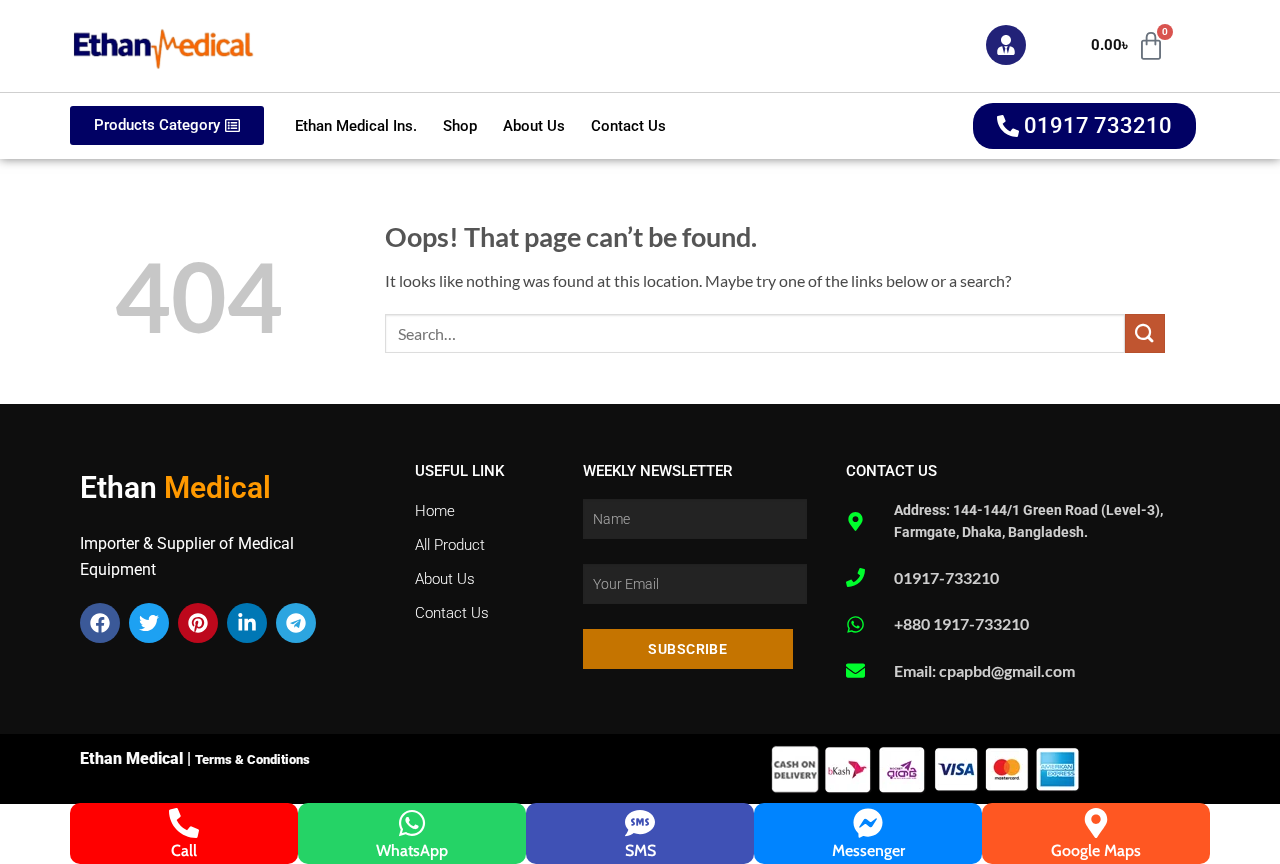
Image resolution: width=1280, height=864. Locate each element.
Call (184, 850)
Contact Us (628, 126)
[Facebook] (100, 623)
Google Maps (1096, 850)
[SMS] (640, 823)
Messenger (868, 850)
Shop (460, 126)
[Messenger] (868, 823)
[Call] (184, 823)
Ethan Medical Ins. (356, 126)
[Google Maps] (1096, 823)
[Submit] (1145, 333)
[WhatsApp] (412, 823)
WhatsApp (412, 850)
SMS (640, 850)
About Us (534, 126)
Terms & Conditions (252, 759)
